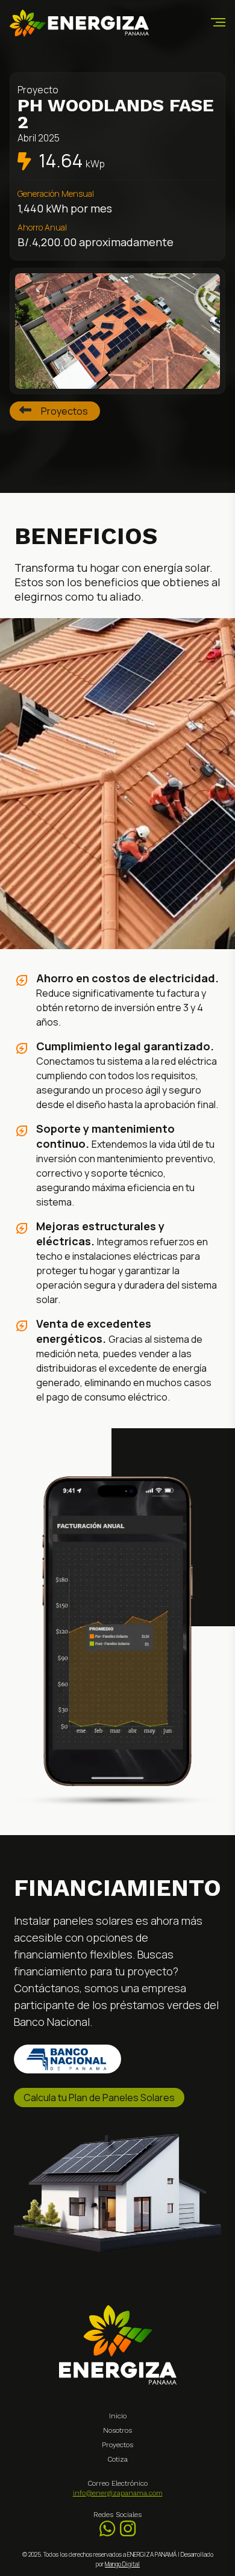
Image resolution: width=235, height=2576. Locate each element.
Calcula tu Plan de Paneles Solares (99, 2098)
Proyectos (64, 411)
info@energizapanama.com (118, 2493)
